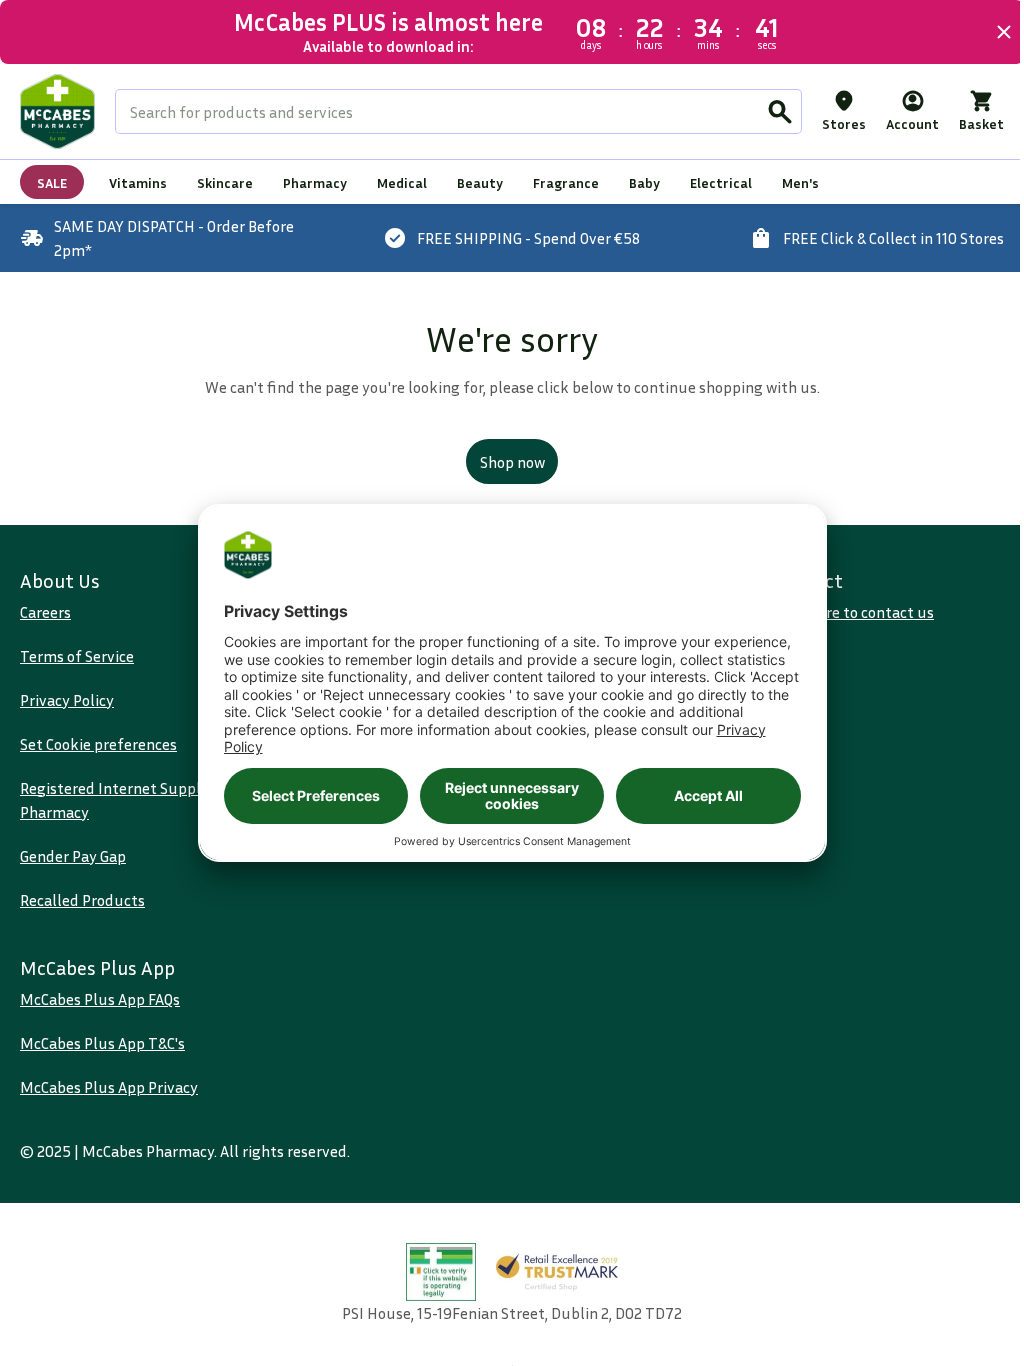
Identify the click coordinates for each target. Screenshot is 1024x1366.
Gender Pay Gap (73, 856)
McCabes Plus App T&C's (102, 1043)
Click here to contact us (842, 612)
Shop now (504, 462)
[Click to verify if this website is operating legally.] (434, 1272)
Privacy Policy (67, 700)
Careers (45, 612)
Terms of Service (77, 656)
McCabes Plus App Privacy (109, 1087)
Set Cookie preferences (98, 744)
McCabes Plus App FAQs (100, 999)
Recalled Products (82, 900)
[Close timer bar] (989, 32)
